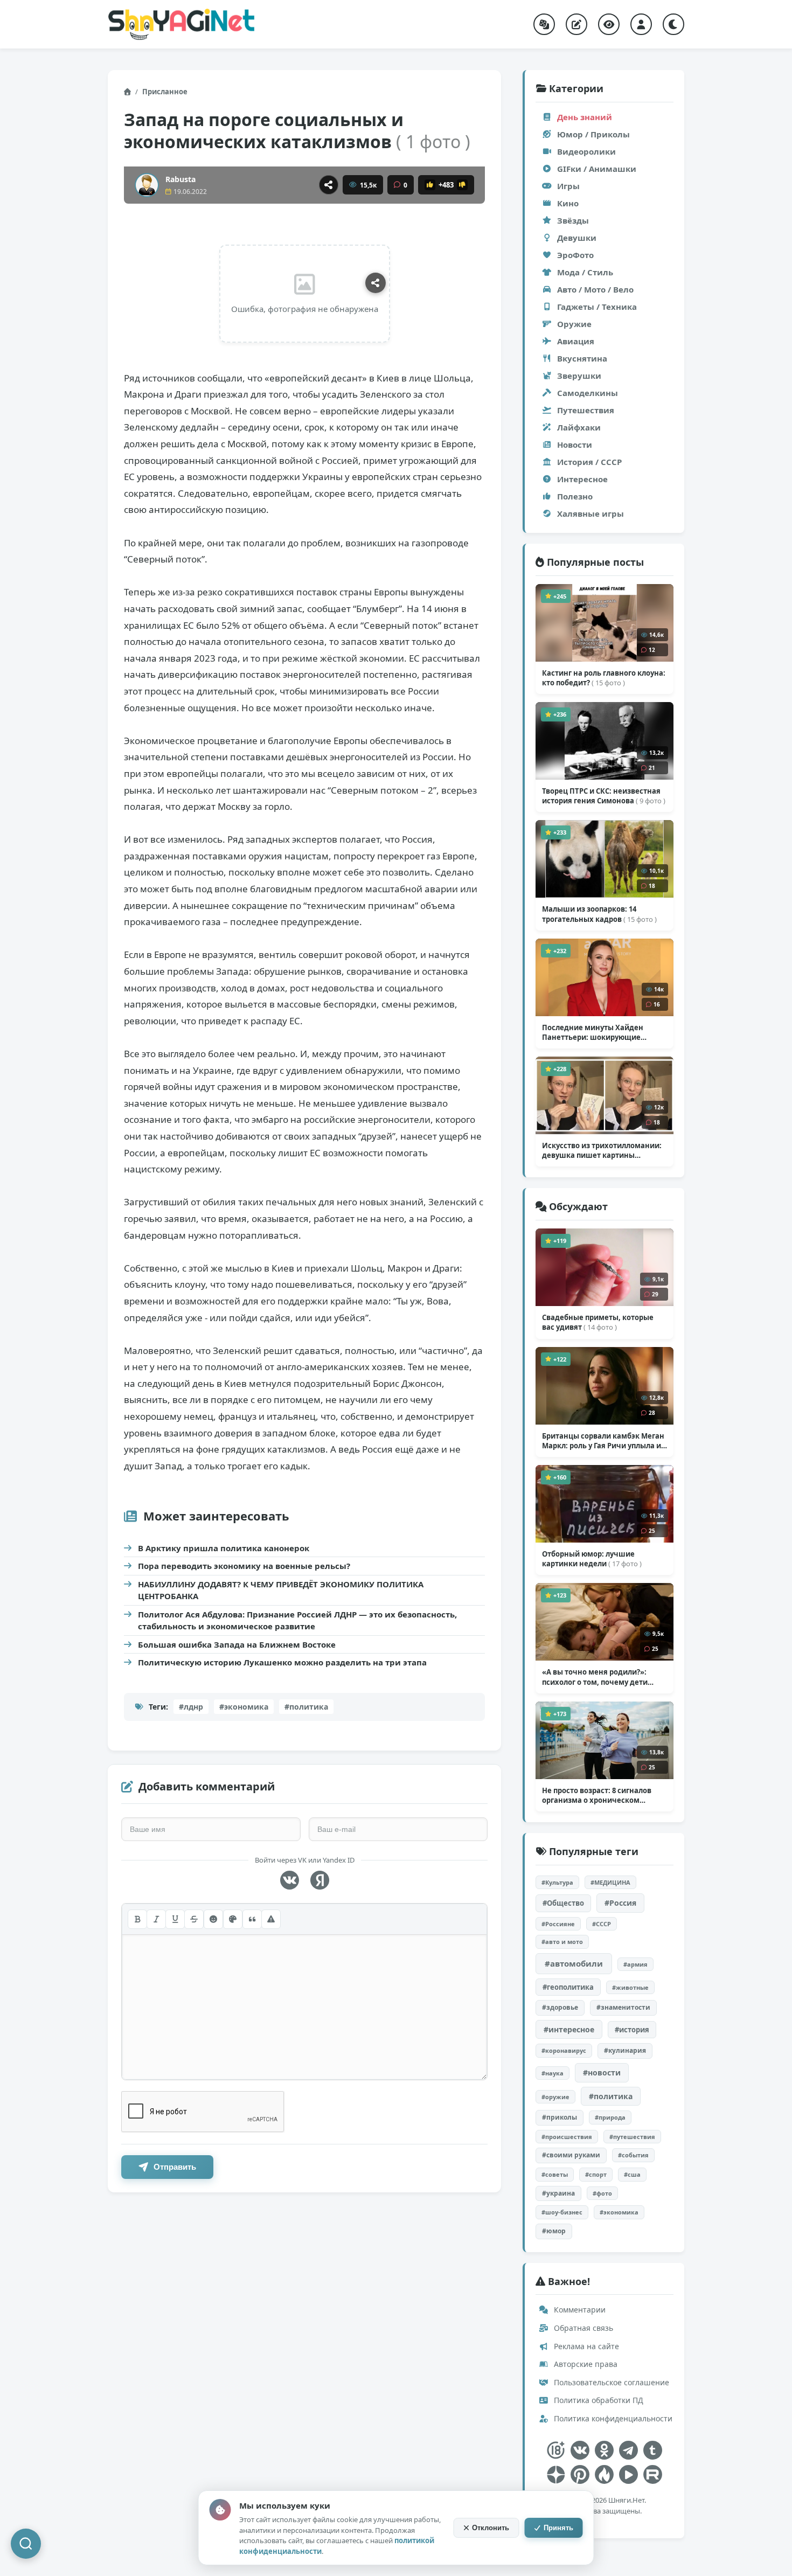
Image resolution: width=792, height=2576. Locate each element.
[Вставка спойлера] (271, 1919)
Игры (568, 186)
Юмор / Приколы (593, 134)
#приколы (560, 2117)
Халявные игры (590, 513)
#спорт (596, 2174)
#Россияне (558, 1924)
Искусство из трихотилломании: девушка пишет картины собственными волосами (602, 1150)
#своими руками (571, 2155)
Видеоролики (586, 151)
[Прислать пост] (576, 24)
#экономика (244, 1707)
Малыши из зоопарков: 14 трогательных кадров (599, 914)
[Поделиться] (329, 185)
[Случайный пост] (544, 24)
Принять (558, 2528)
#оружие (555, 2097)
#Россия (620, 1903)
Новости (575, 445)
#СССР (602, 1924)
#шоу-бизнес (562, 2212)
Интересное (582, 479)
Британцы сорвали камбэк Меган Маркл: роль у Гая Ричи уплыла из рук (603, 1441)
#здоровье (560, 2007)
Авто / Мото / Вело (595, 289)
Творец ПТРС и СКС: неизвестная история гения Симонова (604, 796)
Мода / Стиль (585, 272)
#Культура (557, 1882)
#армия (635, 1964)
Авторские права (585, 2364)
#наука (553, 2073)
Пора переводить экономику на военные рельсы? (244, 1566)
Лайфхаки (579, 427)
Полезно (575, 496)
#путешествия (632, 2137)
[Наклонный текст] (156, 1919)
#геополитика (568, 1987)
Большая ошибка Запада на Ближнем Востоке (237, 1644)
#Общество (563, 1903)
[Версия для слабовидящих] (609, 24)
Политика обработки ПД (598, 2400)
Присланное (165, 92)
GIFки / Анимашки (597, 169)
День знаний (585, 117)
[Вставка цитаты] (252, 1919)
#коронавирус (564, 2050)
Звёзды (573, 220)
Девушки (577, 238)
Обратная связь (582, 2328)
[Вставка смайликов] (213, 1919)
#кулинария (625, 2050)
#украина (558, 2193)
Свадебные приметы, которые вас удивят (598, 1322)
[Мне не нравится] (462, 185)
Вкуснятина (582, 358)
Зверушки (579, 376)
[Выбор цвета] (233, 1919)
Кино (568, 203)
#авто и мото (562, 1942)
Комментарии (579, 2310)
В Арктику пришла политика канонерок (224, 1548)
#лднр (191, 1707)
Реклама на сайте (585, 2346)
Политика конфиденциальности (612, 2418)
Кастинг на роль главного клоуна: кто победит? (604, 678)
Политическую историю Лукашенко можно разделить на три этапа (282, 1662)
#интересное (569, 2029)
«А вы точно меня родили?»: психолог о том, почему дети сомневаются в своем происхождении (595, 1677)
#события (633, 2155)
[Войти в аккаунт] (641, 24)
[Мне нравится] (430, 185)
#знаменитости (623, 2007)
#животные (630, 1987)
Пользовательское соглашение (610, 2382)
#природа (610, 2117)
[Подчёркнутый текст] (175, 1919)
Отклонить (491, 2528)
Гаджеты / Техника (597, 307)
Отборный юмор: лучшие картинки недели (592, 1559)
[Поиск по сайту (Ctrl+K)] (26, 2544)
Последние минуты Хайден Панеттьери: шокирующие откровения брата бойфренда (597, 1032)
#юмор (554, 2231)
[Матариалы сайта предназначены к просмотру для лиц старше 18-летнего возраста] (556, 2450)
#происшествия (567, 2137)
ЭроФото (575, 255)
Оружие (574, 324)
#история (632, 2030)
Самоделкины (588, 393)
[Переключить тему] (673, 24)
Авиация (576, 341)
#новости (602, 2072)
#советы (555, 2174)
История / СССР (589, 462)
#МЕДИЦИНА (610, 1882)
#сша (632, 2174)
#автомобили (574, 1963)
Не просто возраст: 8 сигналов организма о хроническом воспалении (597, 1795)
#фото (602, 2193)
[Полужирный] (137, 1919)
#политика (306, 1707)
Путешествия (586, 410)
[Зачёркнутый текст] (194, 1919)
